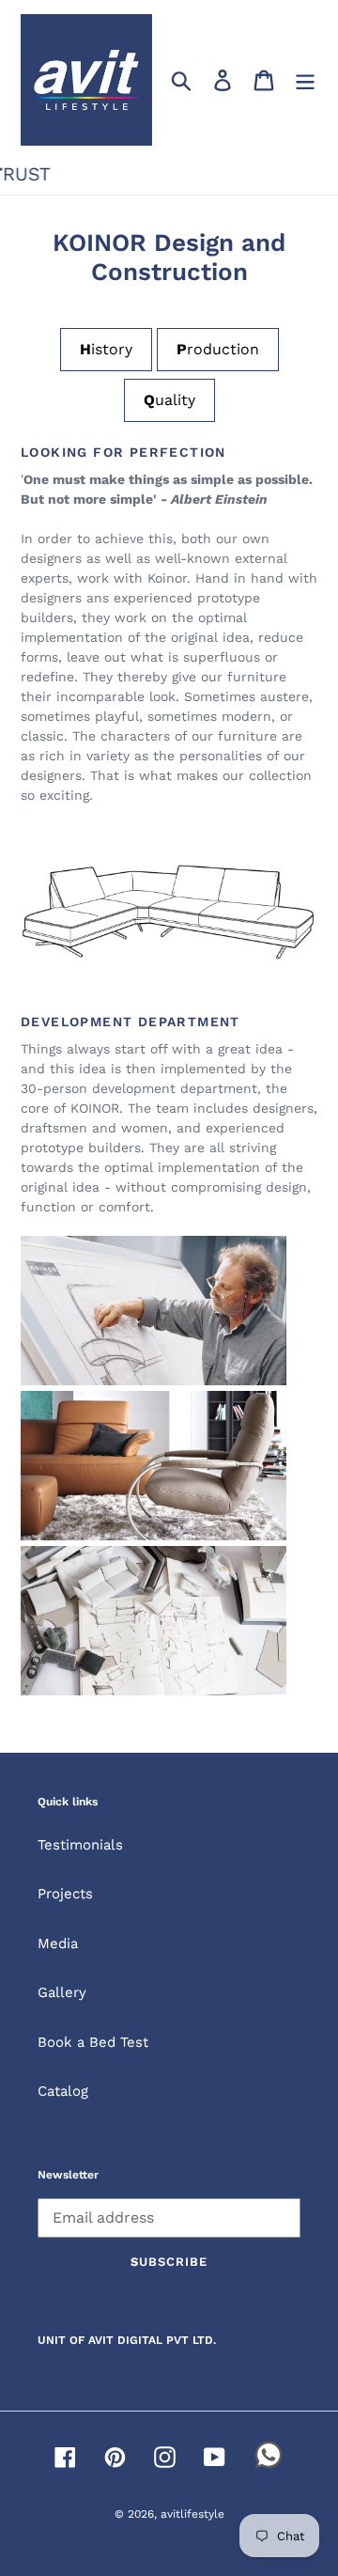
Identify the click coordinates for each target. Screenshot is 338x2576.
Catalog (63, 2091)
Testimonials (80, 1845)
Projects (65, 1894)
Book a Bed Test (93, 2042)
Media (58, 1944)
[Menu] (305, 80)
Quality (169, 400)
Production (218, 349)
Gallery (62, 1992)
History (106, 349)
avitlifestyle (192, 2514)
